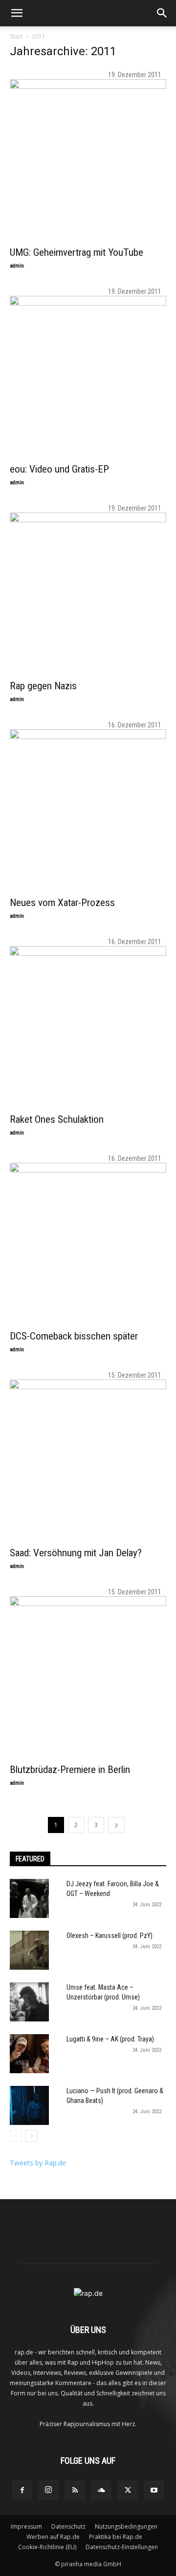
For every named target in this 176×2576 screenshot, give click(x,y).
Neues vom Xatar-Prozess (62, 903)
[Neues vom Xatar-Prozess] (88, 807)
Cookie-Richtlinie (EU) (47, 2547)
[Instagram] (48, 2490)
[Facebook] (22, 2491)
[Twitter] (128, 2491)
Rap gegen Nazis (43, 686)
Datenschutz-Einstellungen (122, 2547)
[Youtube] (154, 2491)
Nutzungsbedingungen (126, 2526)
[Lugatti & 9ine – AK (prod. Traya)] (29, 2054)
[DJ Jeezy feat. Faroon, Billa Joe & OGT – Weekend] (29, 1898)
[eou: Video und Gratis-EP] (88, 374)
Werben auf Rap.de (53, 2537)
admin (17, 266)
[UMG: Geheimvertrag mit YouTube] (88, 157)
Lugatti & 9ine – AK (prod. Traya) (110, 2039)
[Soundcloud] (101, 2491)
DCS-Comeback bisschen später (74, 1336)
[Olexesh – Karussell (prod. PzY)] (29, 1950)
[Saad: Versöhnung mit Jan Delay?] (88, 1458)
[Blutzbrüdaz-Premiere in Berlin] (88, 1674)
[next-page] (116, 1825)
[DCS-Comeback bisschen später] (88, 1241)
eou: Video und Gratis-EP (59, 469)
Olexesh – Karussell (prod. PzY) (110, 1936)
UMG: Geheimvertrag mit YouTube (77, 252)
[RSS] (75, 2491)
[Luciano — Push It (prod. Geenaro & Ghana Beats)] (29, 2105)
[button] (17, 13)
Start (16, 36)
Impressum (26, 2526)
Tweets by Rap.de (38, 2163)
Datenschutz (68, 2526)
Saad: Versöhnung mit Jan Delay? (76, 1553)
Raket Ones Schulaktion (57, 1119)
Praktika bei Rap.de (116, 2537)
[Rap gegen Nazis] (88, 591)
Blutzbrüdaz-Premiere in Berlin (70, 1770)
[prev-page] (16, 2136)
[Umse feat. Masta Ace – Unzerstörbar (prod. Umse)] (29, 2002)
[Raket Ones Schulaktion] (88, 1024)
